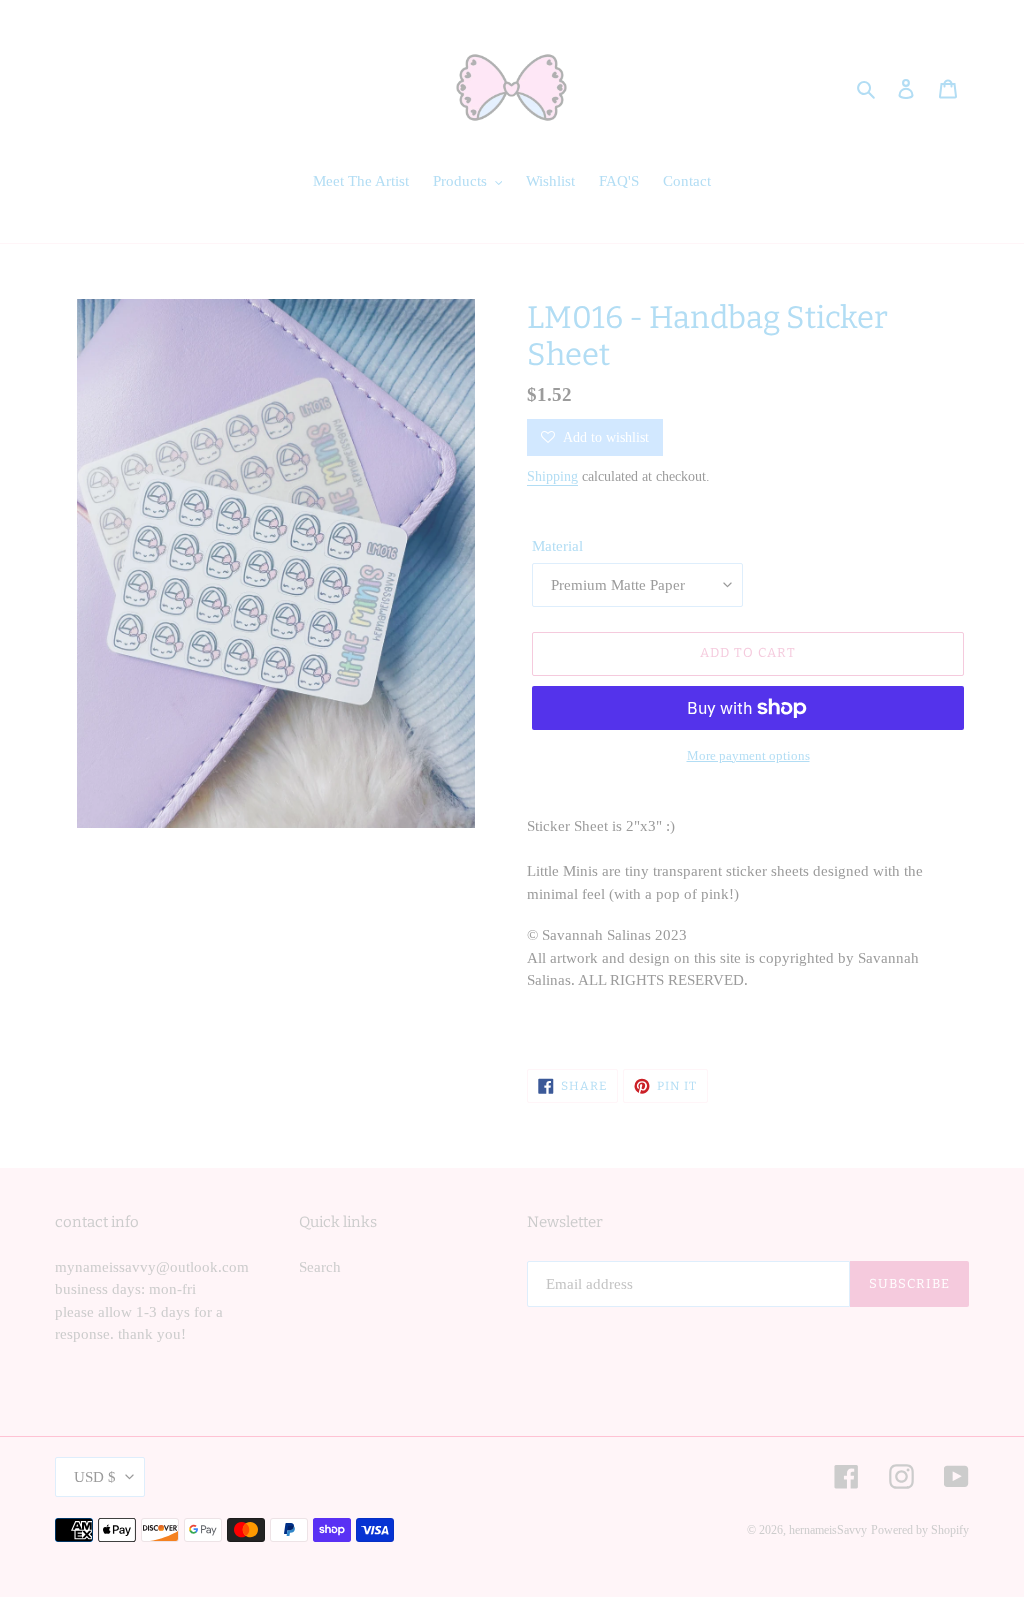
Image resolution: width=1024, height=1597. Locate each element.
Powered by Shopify (920, 1530)
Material (557, 546)
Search (320, 1267)
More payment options (748, 755)
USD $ (95, 1477)
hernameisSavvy (828, 1530)
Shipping (552, 476)
